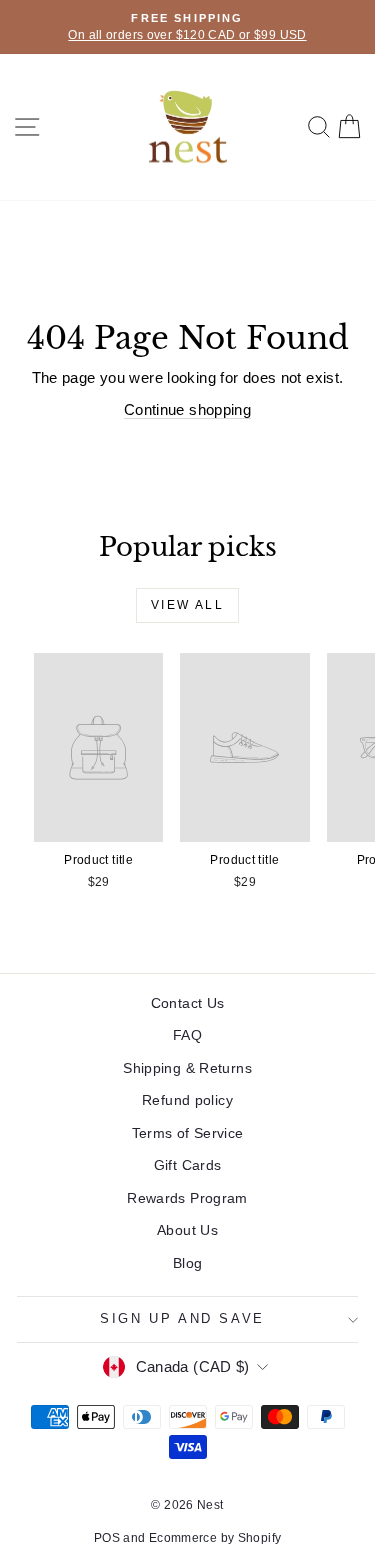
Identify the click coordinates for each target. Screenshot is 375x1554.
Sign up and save (182, 1318)
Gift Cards (188, 1165)
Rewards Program (187, 1198)
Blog (188, 1263)
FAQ (187, 1035)
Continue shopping (187, 409)
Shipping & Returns (187, 1068)
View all (187, 605)
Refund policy (187, 1100)
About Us (187, 1230)
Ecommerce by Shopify (215, 1538)
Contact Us (188, 1003)
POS (107, 1538)
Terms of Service (188, 1133)
